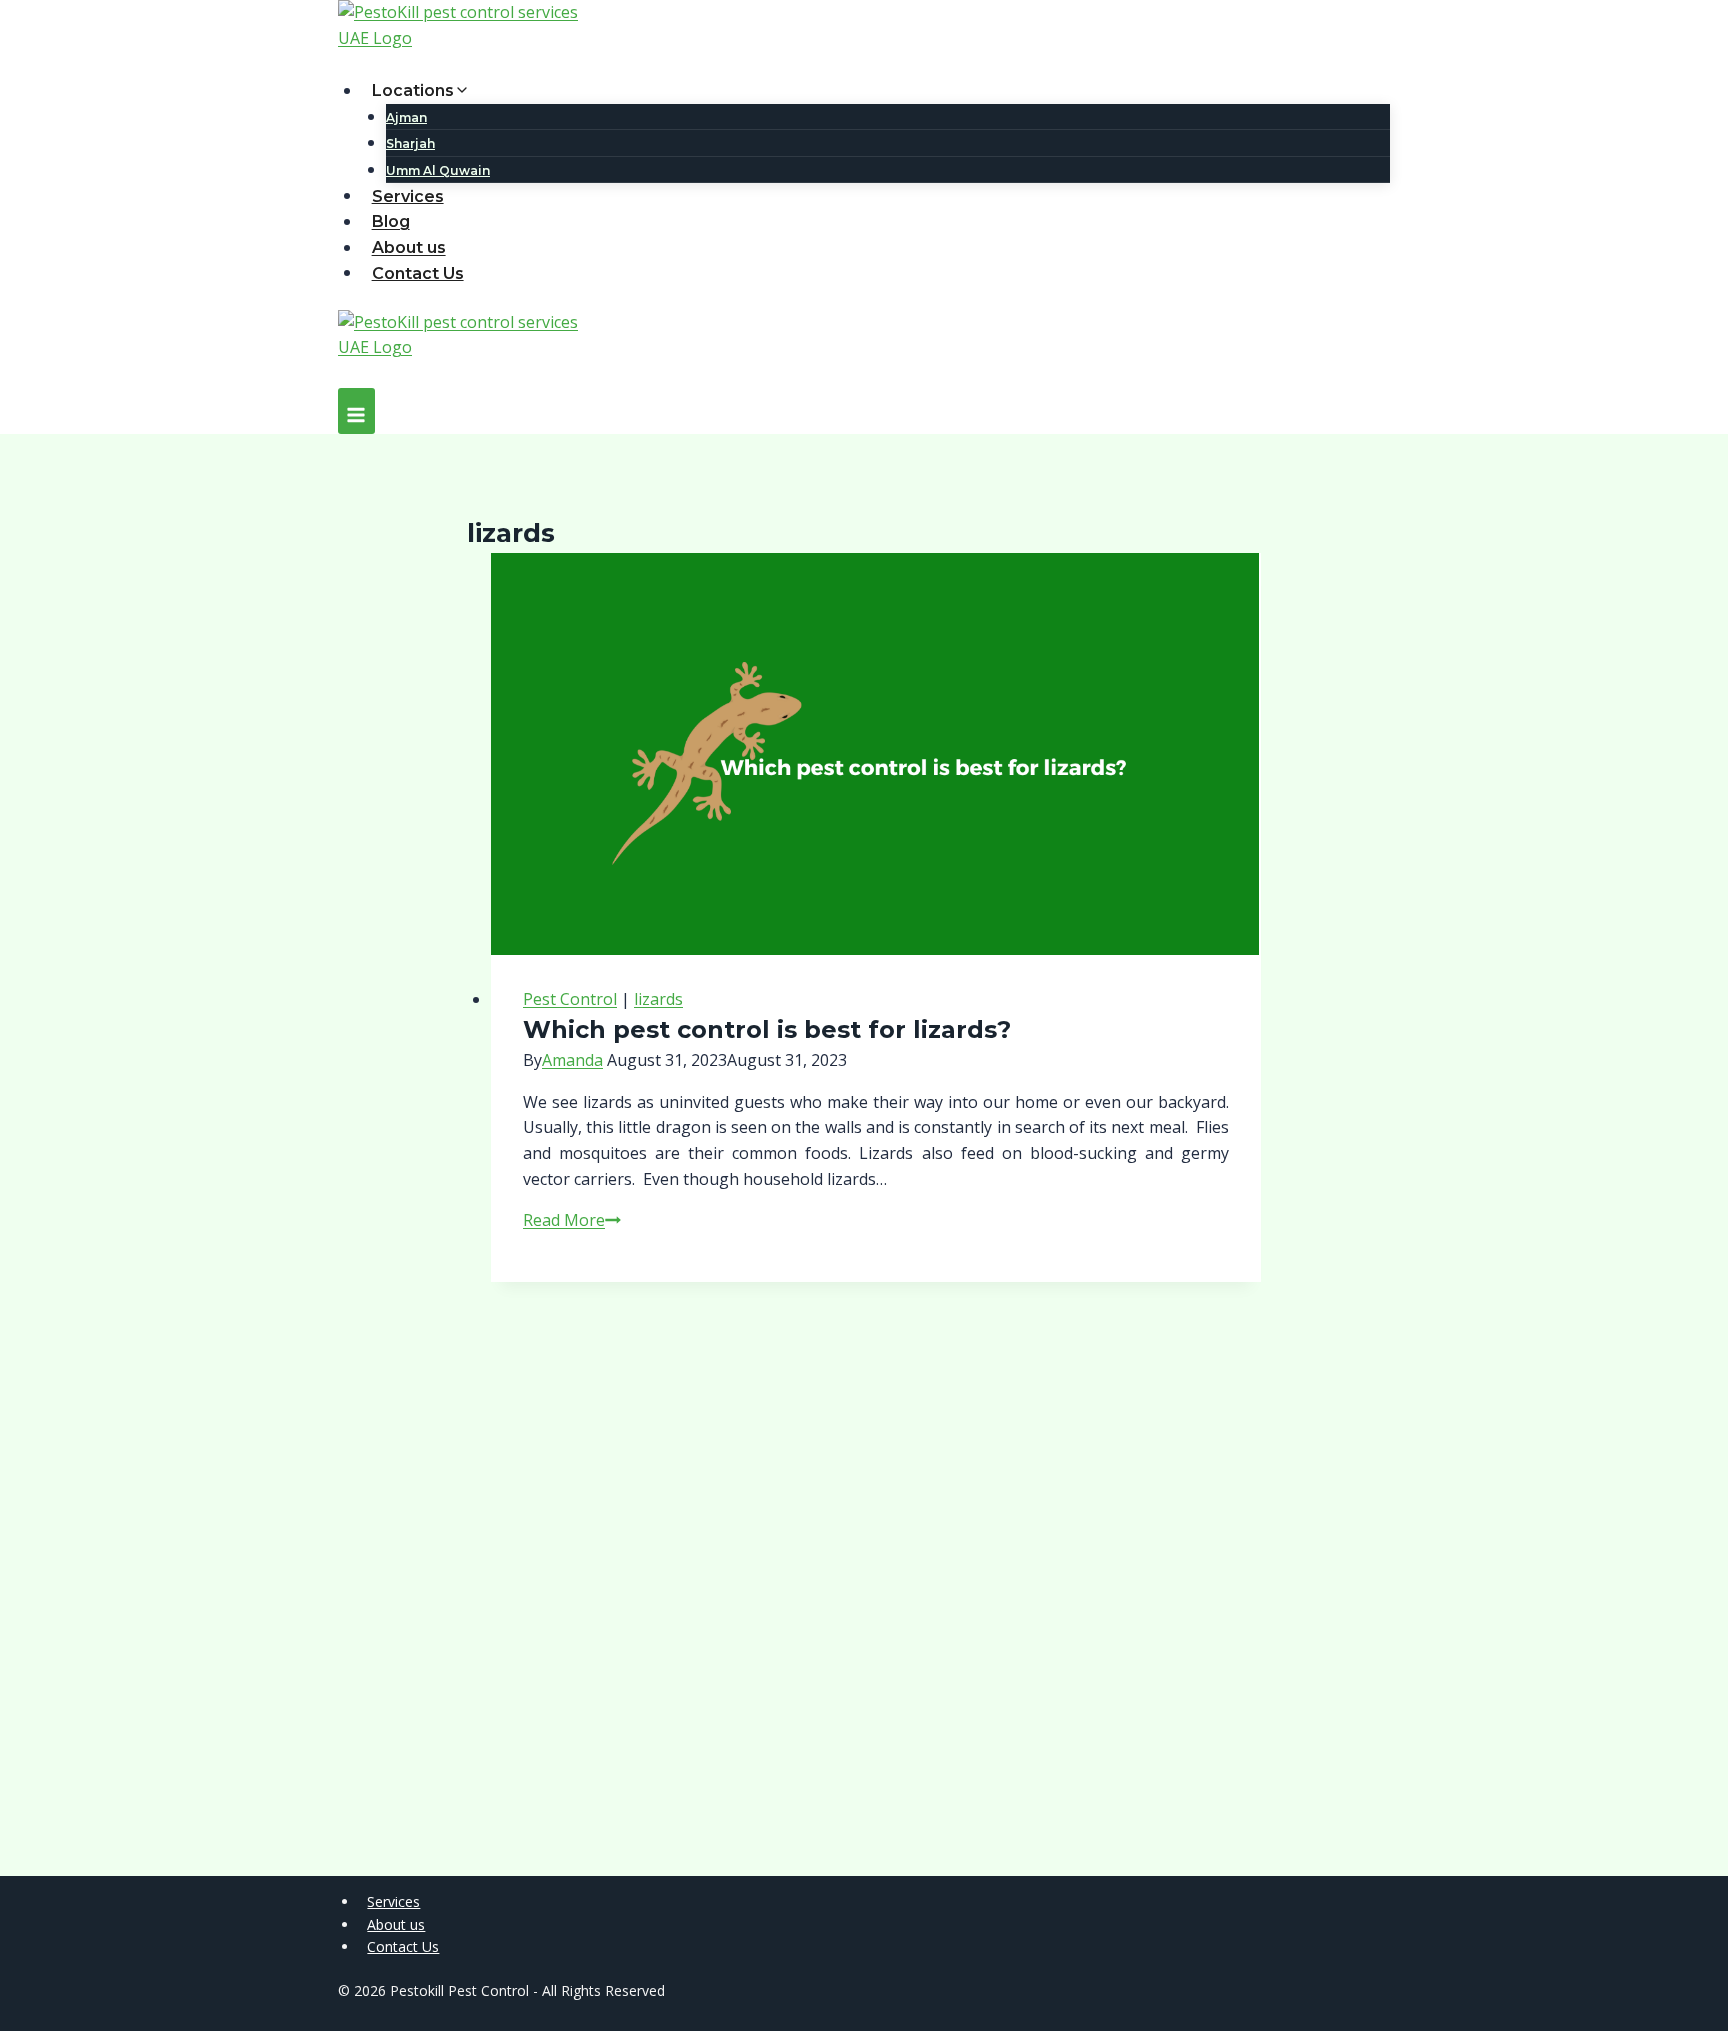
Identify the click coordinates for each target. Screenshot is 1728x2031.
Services (408, 195)
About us (409, 247)
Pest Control (570, 999)
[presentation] (876, 754)
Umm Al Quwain (438, 170)
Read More (572, 1220)
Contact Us (418, 272)
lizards (658, 999)
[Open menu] (356, 411)
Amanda (572, 1060)
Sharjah (410, 143)
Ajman (406, 117)
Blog (391, 221)
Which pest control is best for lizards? (767, 1029)
